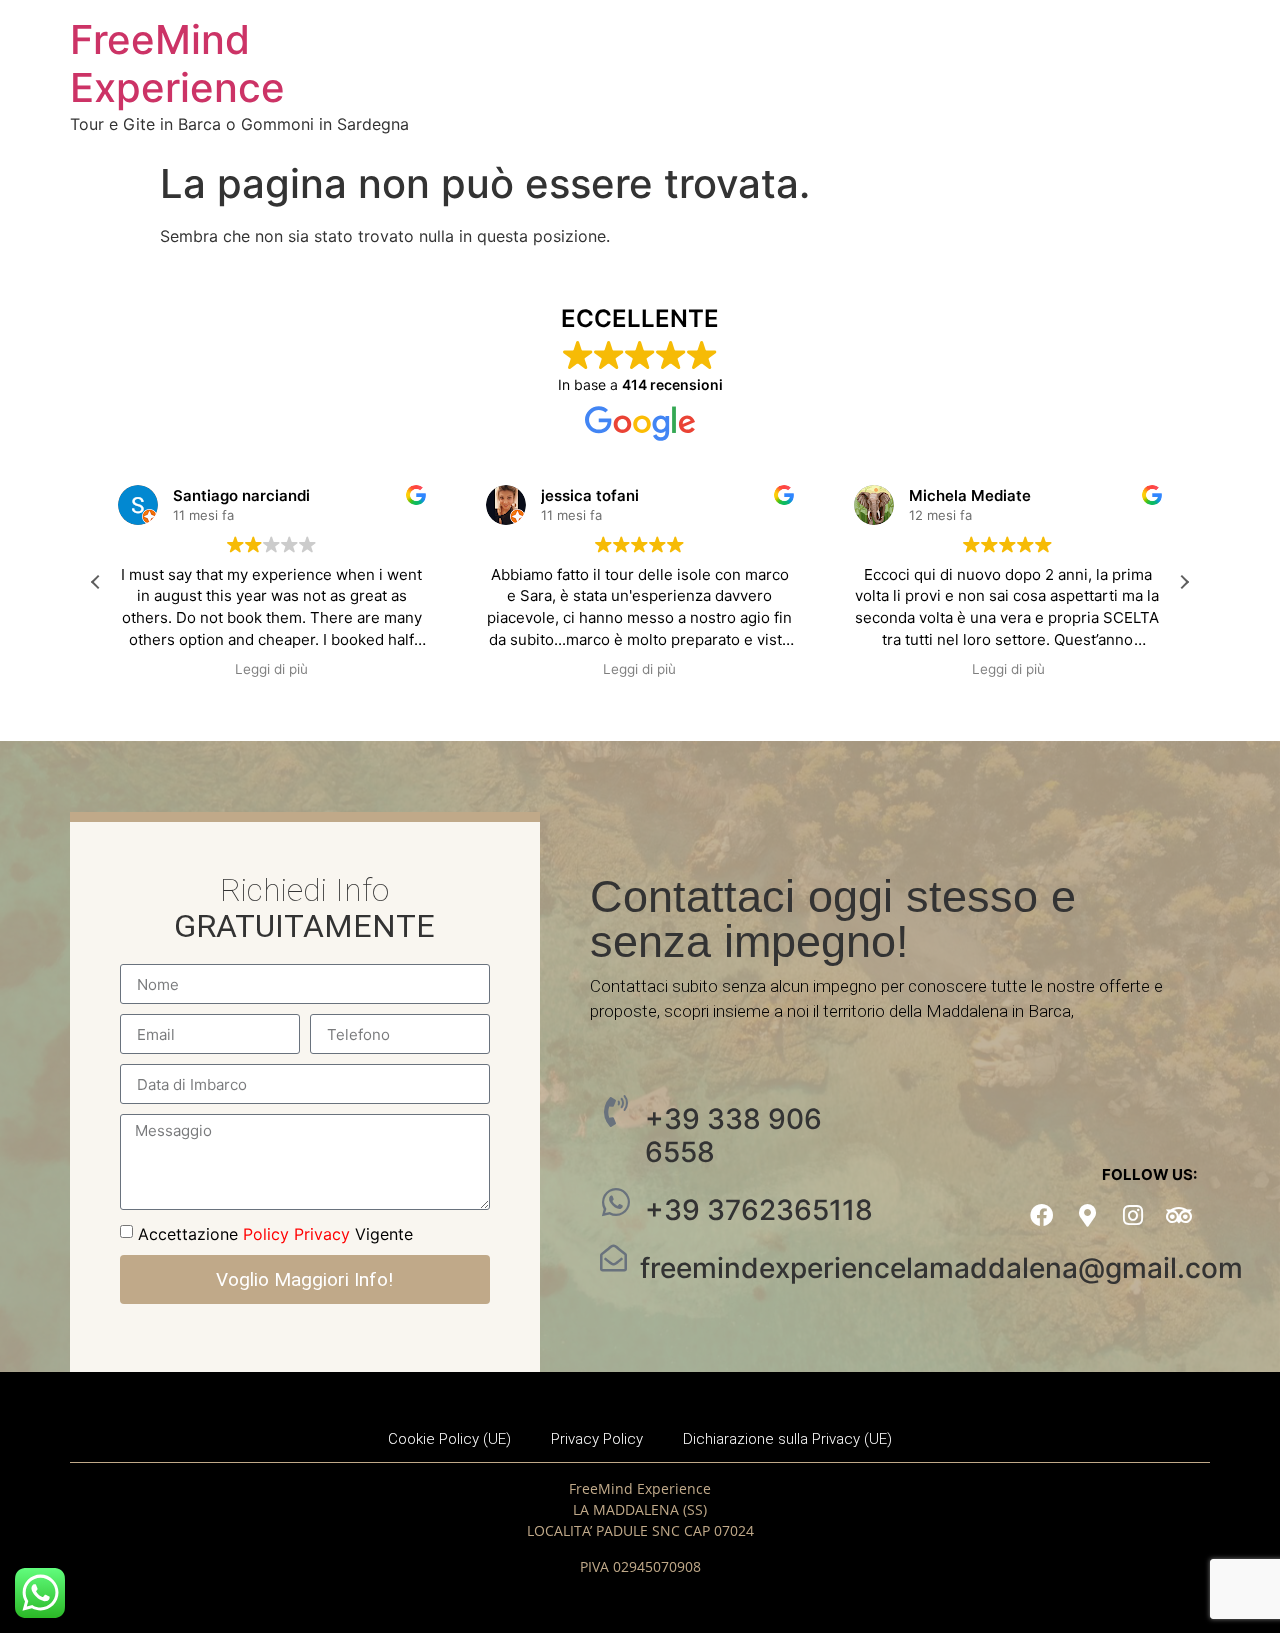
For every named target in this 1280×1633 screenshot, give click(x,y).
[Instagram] (1133, 1215)
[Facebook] (1041, 1215)
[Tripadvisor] (1179, 1215)
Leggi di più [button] (271, 669)
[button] (1184, 582)
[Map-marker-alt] (1087, 1215)
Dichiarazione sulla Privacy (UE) (787, 1439)
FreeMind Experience (177, 63)
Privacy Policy (597, 1439)
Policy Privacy (296, 1234)
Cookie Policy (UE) (449, 1439)
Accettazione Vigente (275, 1234)
